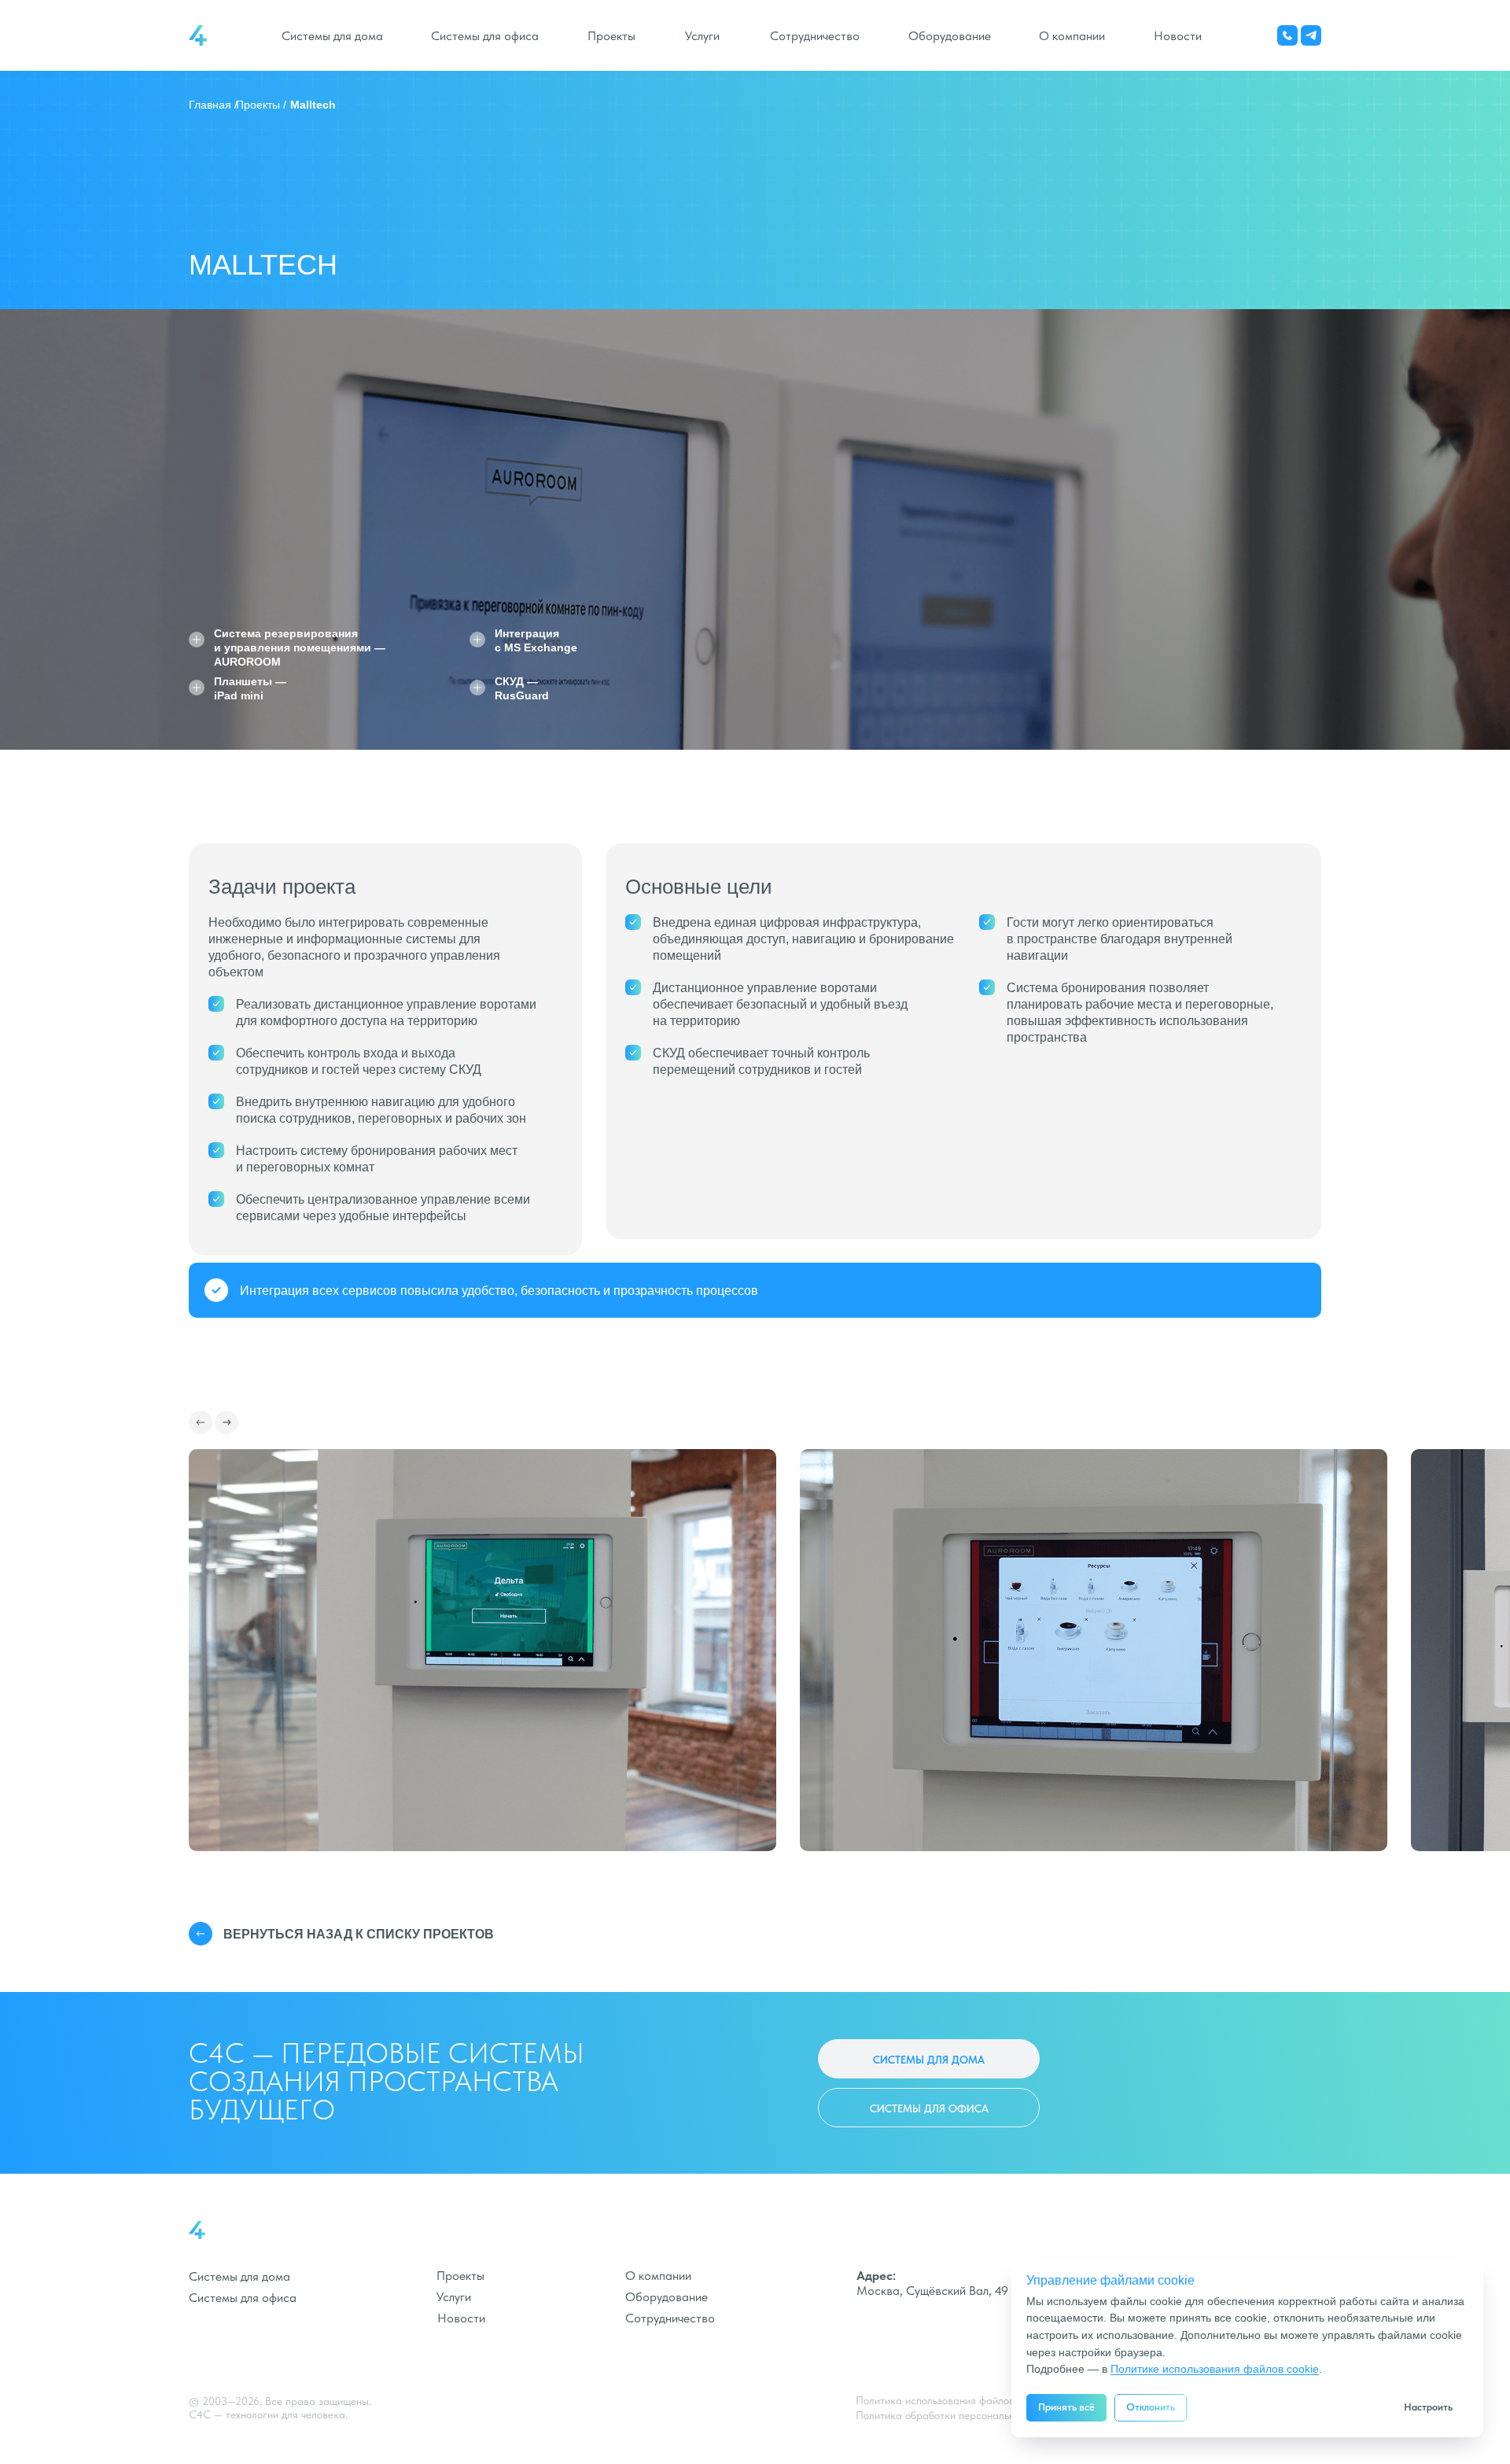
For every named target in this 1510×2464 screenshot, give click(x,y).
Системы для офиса (485, 36)
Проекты (611, 36)
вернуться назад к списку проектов (359, 1934)
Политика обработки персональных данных (960, 2415)
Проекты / (261, 105)
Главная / (213, 105)
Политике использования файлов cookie (1215, 2369)
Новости (1178, 36)
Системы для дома (332, 36)
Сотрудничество (815, 36)
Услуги (702, 36)
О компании (1072, 36)
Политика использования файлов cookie (951, 2400)
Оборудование (950, 36)
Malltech (313, 105)
